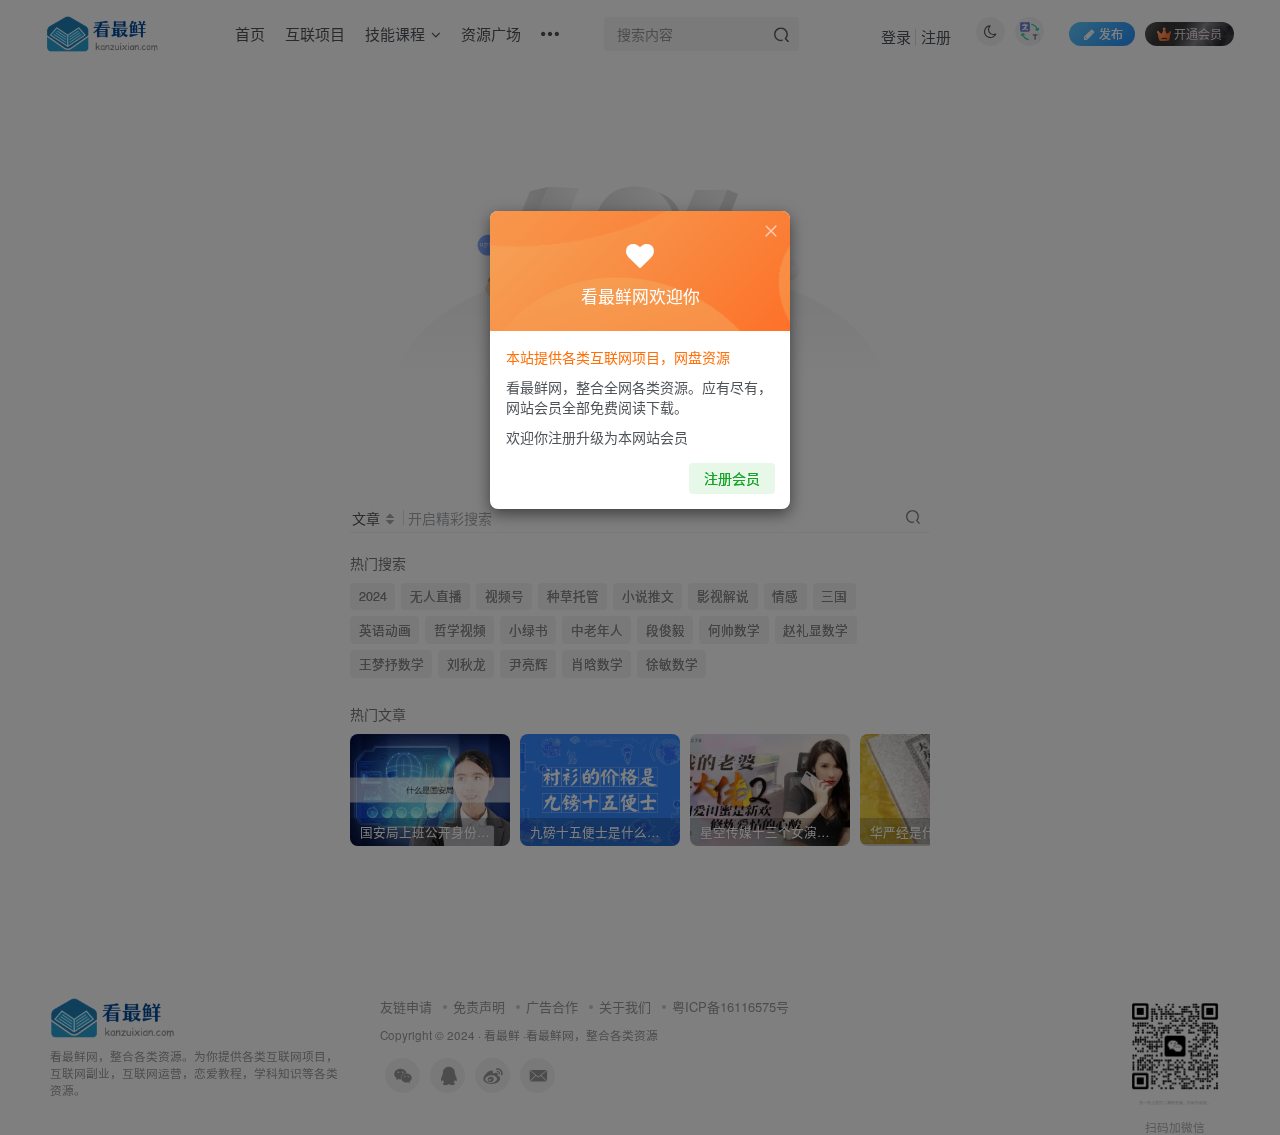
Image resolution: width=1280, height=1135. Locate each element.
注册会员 (732, 478)
